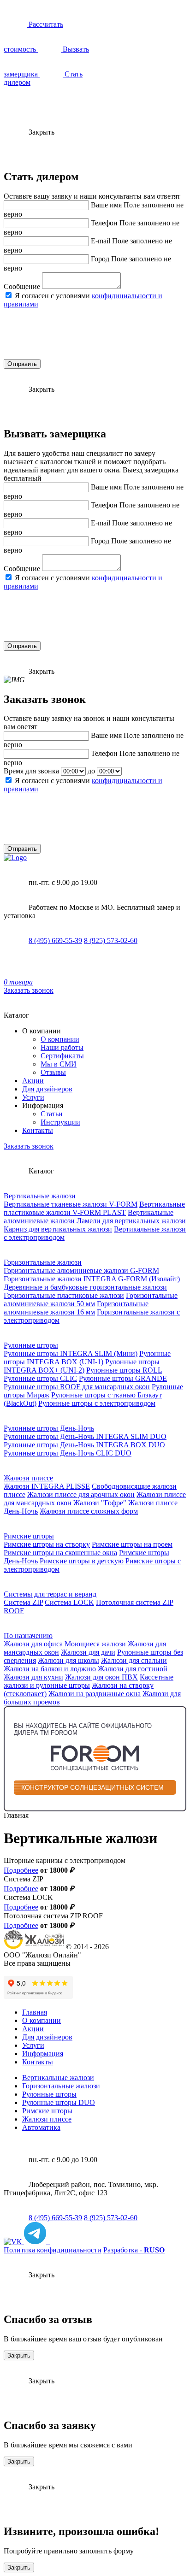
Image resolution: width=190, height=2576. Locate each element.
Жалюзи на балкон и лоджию (50, 1669)
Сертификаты (62, 1056)
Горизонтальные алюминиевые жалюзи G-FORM (81, 1270)
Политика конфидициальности (53, 2250)
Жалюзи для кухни (33, 1677)
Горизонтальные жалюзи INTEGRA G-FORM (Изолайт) (92, 1279)
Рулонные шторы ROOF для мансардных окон (77, 1387)
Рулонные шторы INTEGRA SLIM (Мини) (71, 1353)
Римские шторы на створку (47, 1544)
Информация (43, 2054)
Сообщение (22, 286)
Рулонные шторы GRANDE (123, 1378)
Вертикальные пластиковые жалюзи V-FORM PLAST (94, 1208)
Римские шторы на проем (132, 1544)
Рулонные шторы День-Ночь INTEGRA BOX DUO (84, 1445)
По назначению (28, 1636)
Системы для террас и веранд (50, 1594)
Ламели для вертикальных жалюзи (131, 1221)
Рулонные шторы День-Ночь (49, 1428)
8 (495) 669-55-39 (55, 940)
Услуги (33, 1097)
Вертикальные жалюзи (40, 1196)
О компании (60, 1039)
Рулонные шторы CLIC (40, 1378)
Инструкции (60, 1122)
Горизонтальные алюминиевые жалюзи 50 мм (91, 1300)
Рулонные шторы (31, 1345)
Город (100, 259)
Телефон (104, 223)
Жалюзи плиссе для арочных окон (81, 1494)
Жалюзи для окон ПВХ (101, 1677)
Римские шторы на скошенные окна (60, 1553)
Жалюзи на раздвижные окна (95, 1694)
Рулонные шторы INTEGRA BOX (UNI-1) (87, 1358)
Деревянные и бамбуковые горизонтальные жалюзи (85, 1287)
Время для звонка (31, 771)
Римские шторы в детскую (82, 1561)
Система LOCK (69, 1602)
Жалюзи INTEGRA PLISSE (47, 1486)
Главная (35, 2012)
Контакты (38, 1130)
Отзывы (53, 1072)
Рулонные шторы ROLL (124, 1370)
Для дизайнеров (47, 1089)
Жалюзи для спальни (134, 1660)
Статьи (52, 1114)
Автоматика (41, 2127)
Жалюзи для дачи (88, 1652)
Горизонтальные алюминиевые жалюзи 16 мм (76, 1308)
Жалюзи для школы (68, 1660)
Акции (33, 1081)
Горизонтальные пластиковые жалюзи (64, 1295)
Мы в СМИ (59, 1064)
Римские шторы (29, 1536)
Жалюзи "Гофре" (100, 1503)
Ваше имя (106, 205)
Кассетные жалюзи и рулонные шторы (89, 1681)
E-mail (101, 241)
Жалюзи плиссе (28, 1478)
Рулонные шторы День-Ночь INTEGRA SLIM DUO (85, 1436)
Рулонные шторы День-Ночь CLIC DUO (68, 1453)
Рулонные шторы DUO (59, 2102)
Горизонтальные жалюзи (43, 1262)
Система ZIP (23, 1602)
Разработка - (134, 2250)
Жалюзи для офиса (33, 1644)
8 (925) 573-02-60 (111, 940)
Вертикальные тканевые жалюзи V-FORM (71, 1204)
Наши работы (62, 1047)
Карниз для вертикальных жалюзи (58, 1229)
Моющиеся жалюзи (95, 1644)
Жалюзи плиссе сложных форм (89, 1511)
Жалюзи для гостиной (133, 1669)
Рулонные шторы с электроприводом (97, 1403)
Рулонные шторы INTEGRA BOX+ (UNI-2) (82, 1366)
